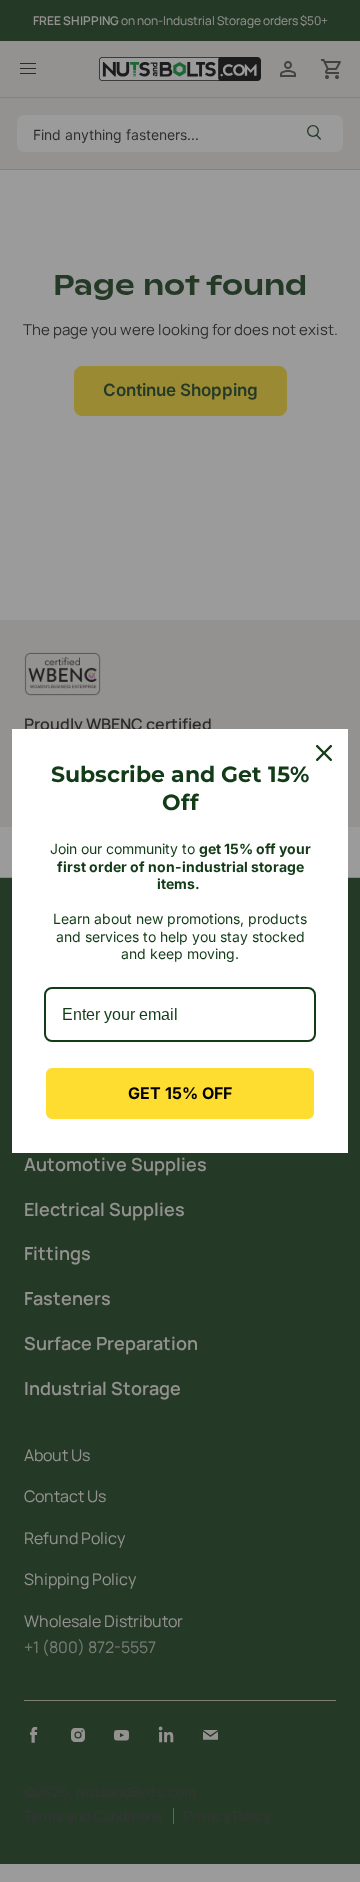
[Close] (324, 753)
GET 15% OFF (180, 1093)
